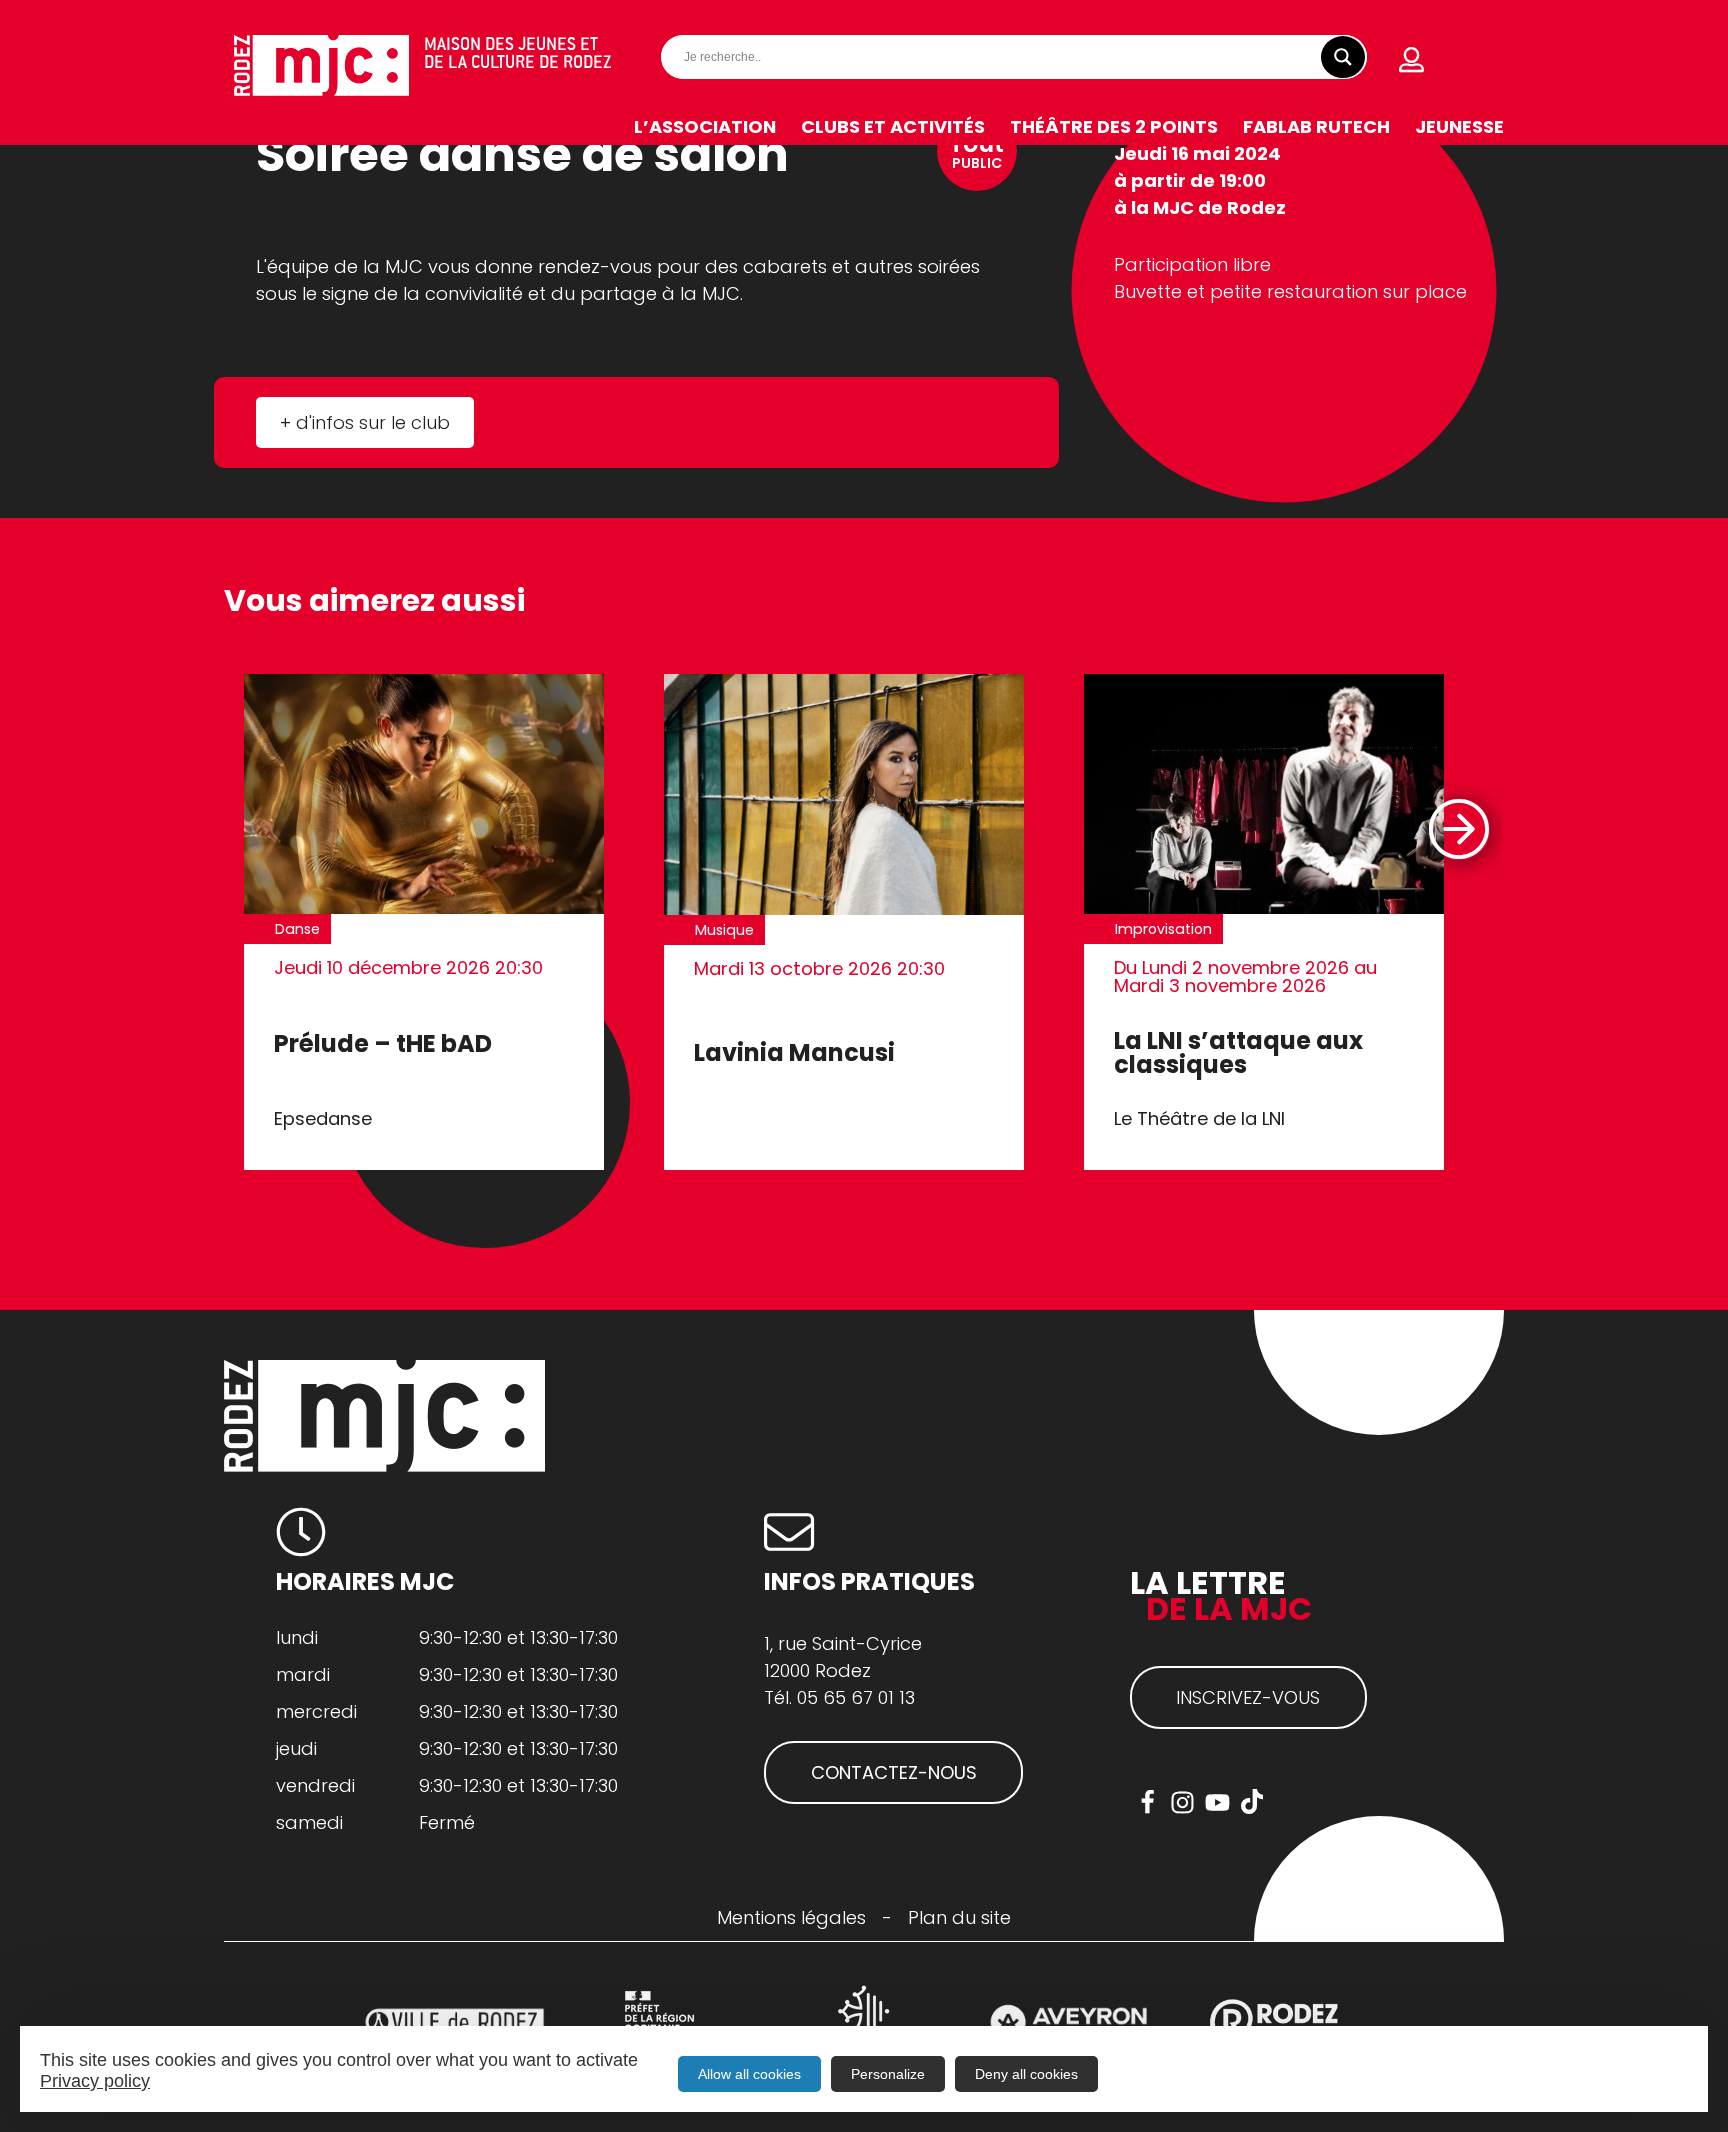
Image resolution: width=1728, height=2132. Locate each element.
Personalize (888, 2074)
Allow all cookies (749, 2074)
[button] (1457, 830)
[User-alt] (1412, 60)
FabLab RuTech (1316, 126)
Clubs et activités (893, 126)
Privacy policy (95, 2081)
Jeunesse (1459, 126)
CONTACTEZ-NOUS (894, 1772)
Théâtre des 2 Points (1114, 126)
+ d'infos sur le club (365, 422)
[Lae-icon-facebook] (1147, 1802)
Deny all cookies (1026, 2074)
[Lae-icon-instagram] (1182, 1802)
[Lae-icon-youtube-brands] (1217, 1802)
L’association (705, 126)
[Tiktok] (1252, 1802)
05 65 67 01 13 (856, 1697)
